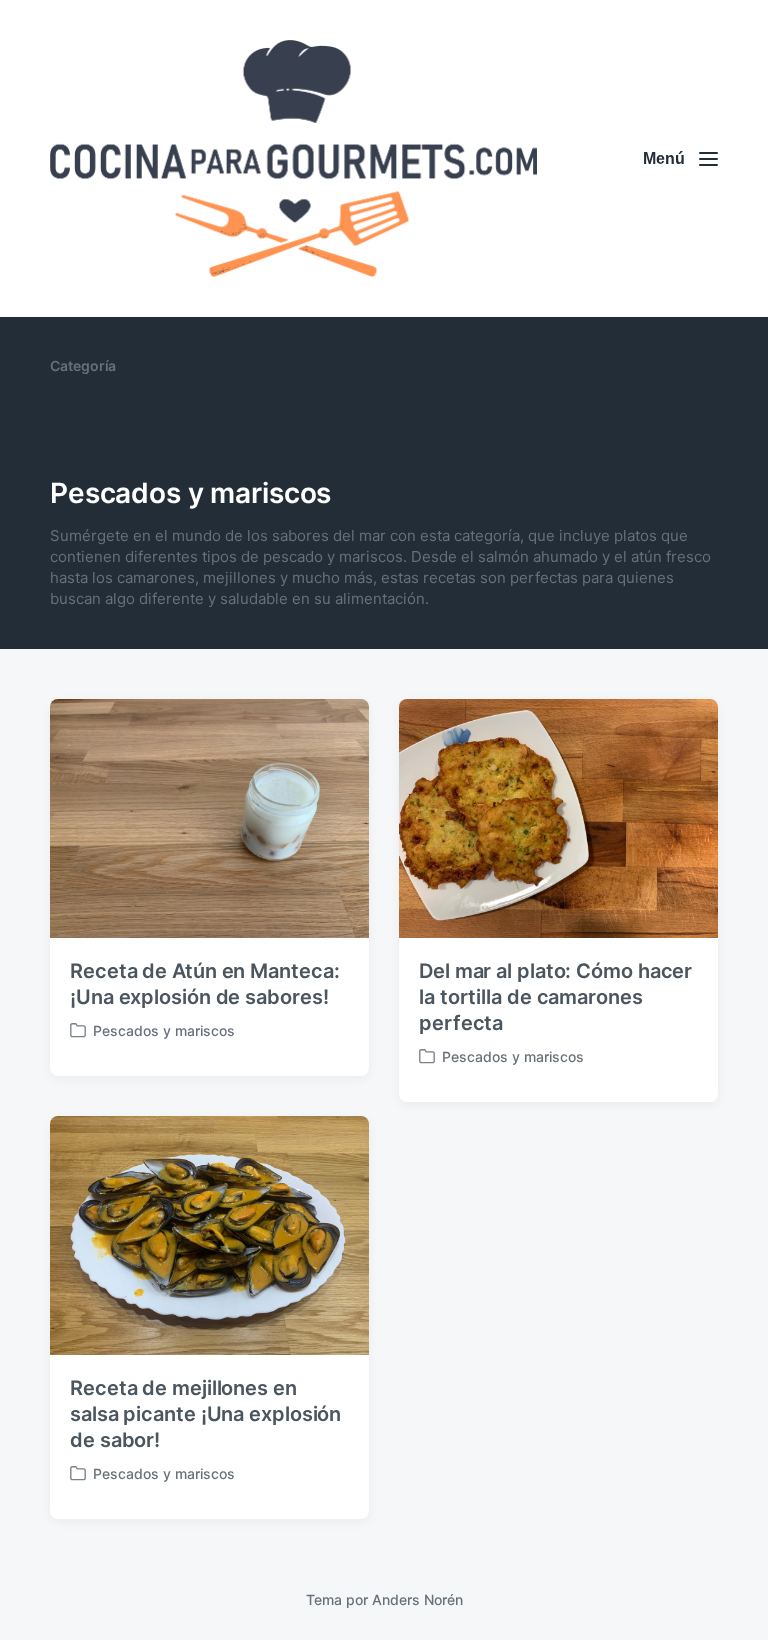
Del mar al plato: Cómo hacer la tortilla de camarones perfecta (555, 997)
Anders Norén (417, 1599)
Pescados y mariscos (164, 1030)
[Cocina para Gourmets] (293, 158)
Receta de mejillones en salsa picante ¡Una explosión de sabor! (205, 1414)
